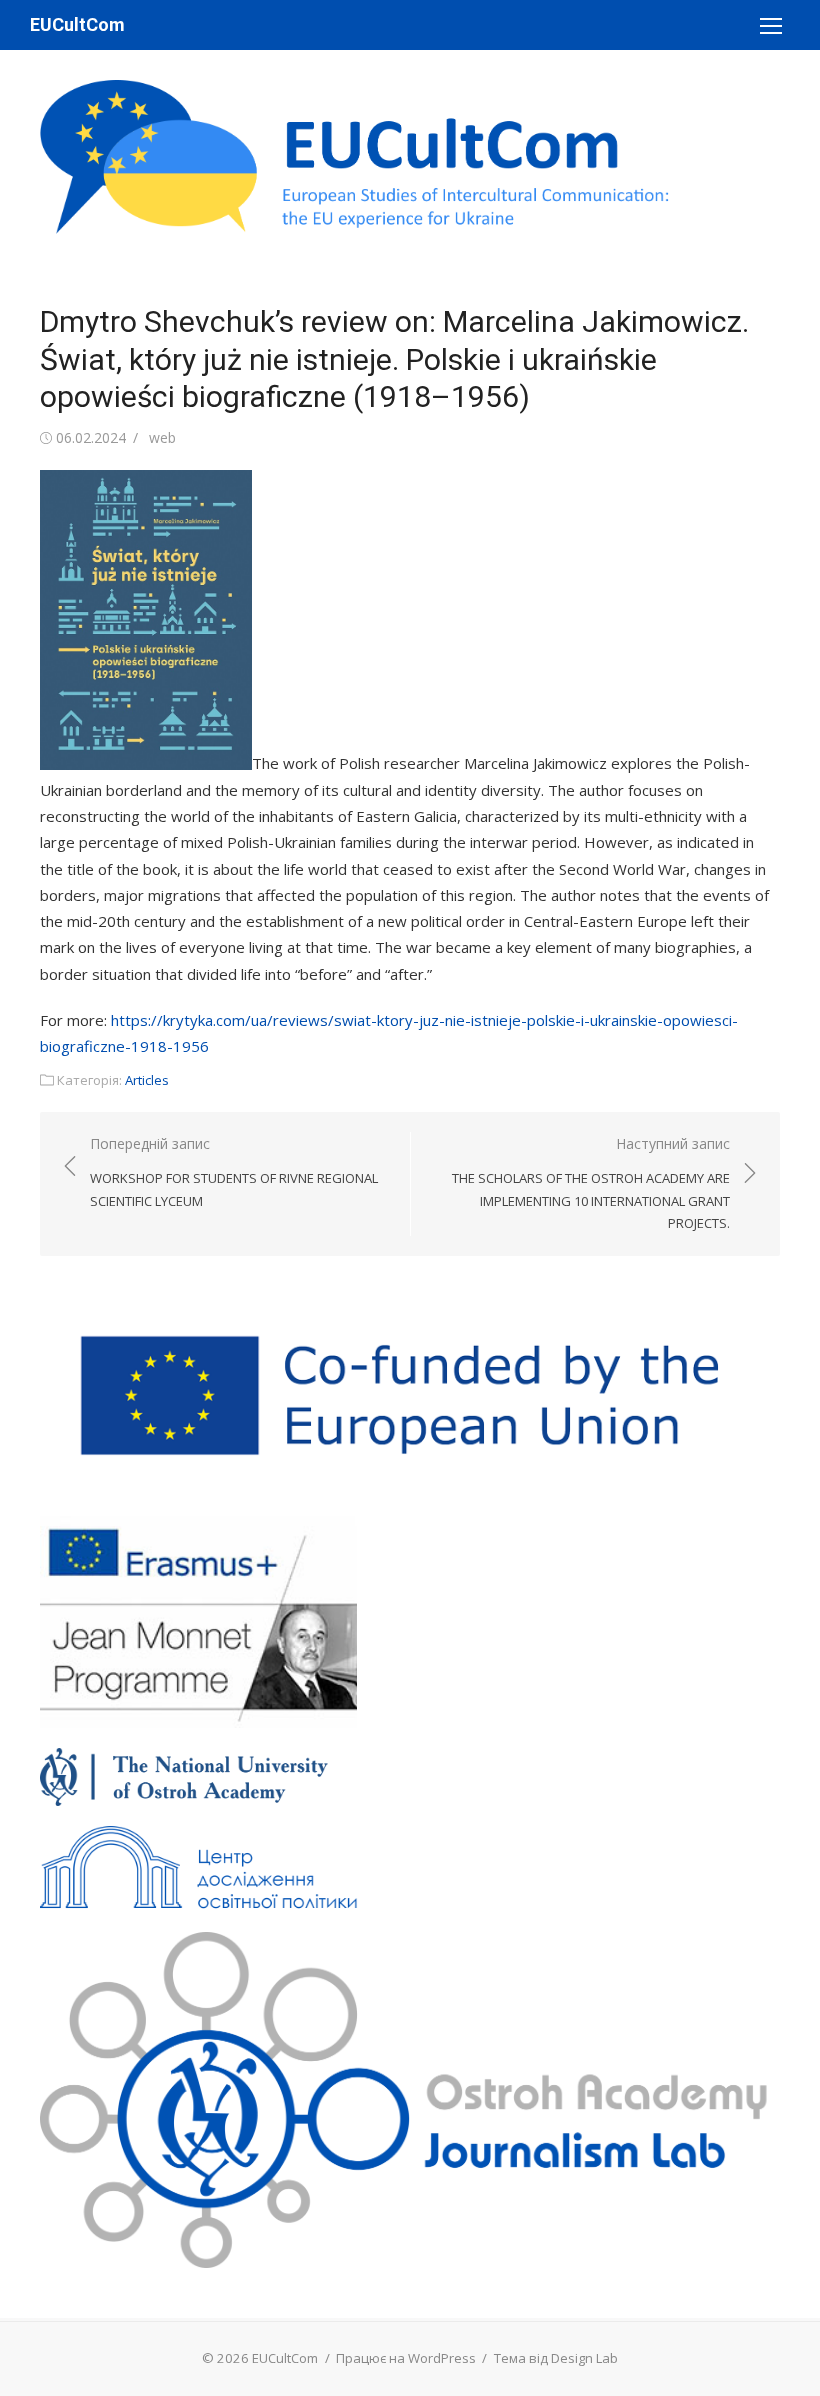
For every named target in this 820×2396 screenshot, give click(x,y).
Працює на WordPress (406, 2358)
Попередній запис (234, 1171)
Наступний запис (591, 1183)
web (162, 437)
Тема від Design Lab (556, 2358)
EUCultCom (77, 24)
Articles (147, 1080)
